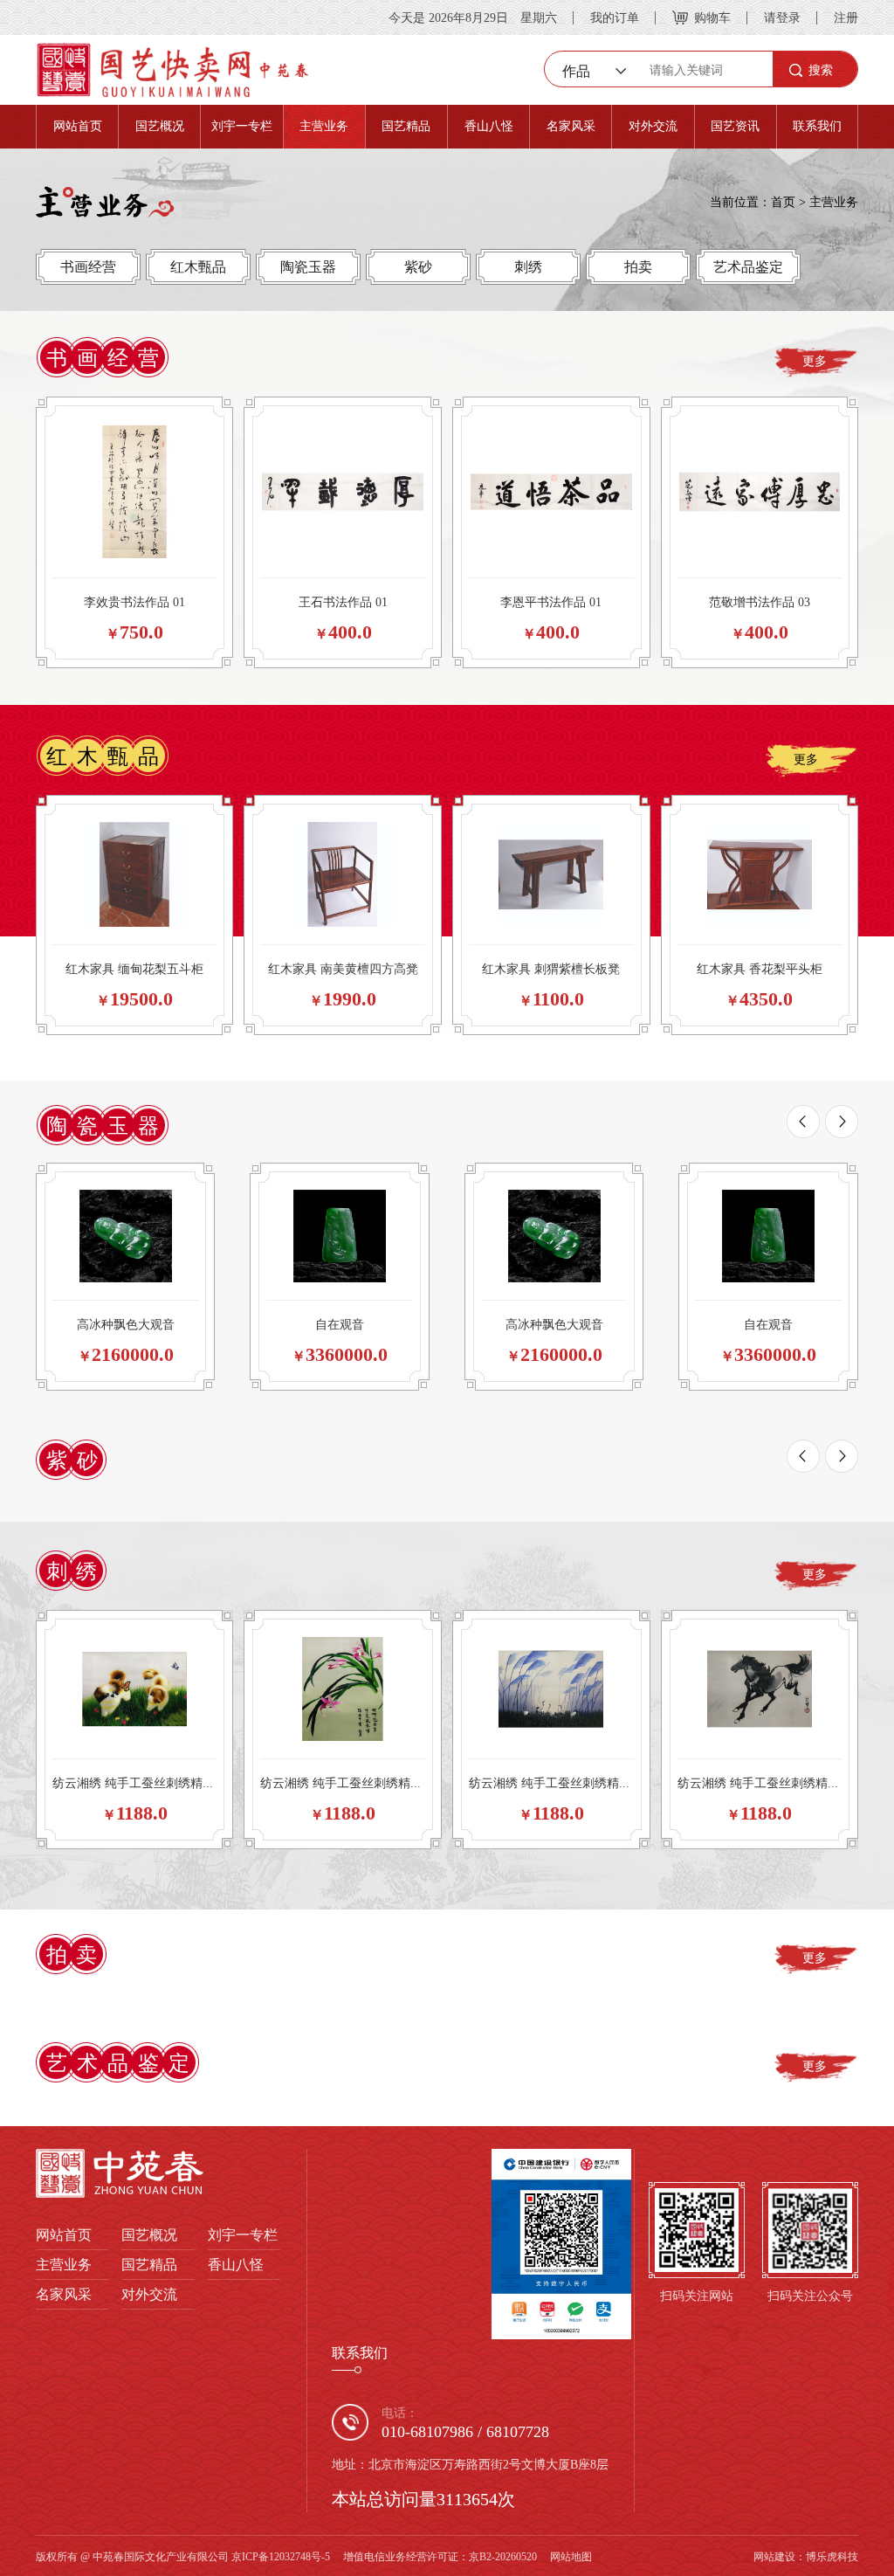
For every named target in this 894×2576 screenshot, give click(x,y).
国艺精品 (406, 126)
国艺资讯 (735, 126)
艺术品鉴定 (748, 266)
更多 (815, 361)
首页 (783, 202)
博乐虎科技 (832, 2556)
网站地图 (571, 2556)
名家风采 (571, 126)
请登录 (782, 17)
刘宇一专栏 (242, 126)
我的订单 (615, 17)
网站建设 (774, 2556)
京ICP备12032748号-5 (281, 2556)
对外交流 (653, 126)
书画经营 (88, 266)
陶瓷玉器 (308, 266)
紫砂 (418, 266)
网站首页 (78, 126)
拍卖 (638, 266)
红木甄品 (198, 266)
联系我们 (817, 126)
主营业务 (324, 126)
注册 (846, 17)
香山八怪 (489, 126)
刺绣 (528, 266)
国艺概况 (160, 126)
